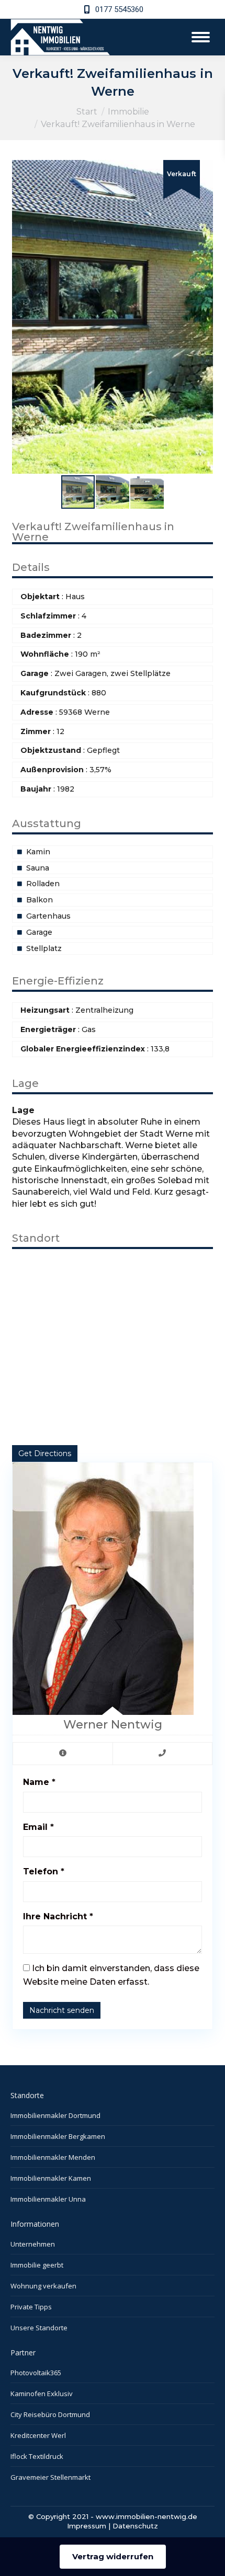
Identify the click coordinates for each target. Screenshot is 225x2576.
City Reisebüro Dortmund (50, 2414)
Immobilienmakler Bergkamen (58, 2136)
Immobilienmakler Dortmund (55, 2115)
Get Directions (45, 1453)
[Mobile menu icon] (201, 37)
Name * (39, 1782)
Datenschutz (135, 2526)
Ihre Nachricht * (58, 1916)
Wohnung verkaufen (43, 2286)
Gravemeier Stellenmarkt (50, 2477)
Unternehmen (33, 2244)
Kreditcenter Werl (38, 2435)
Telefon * (44, 1871)
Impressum (87, 2526)
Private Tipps (31, 2307)
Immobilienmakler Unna (48, 2199)
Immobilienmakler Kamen (51, 2178)
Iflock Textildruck (37, 2456)
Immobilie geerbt (37, 2265)
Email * (38, 1827)
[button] (204, 169)
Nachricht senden (62, 2010)
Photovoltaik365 (36, 2373)
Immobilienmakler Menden (53, 2157)
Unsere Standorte (39, 2328)
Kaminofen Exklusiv (42, 2394)
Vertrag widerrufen (113, 2556)
